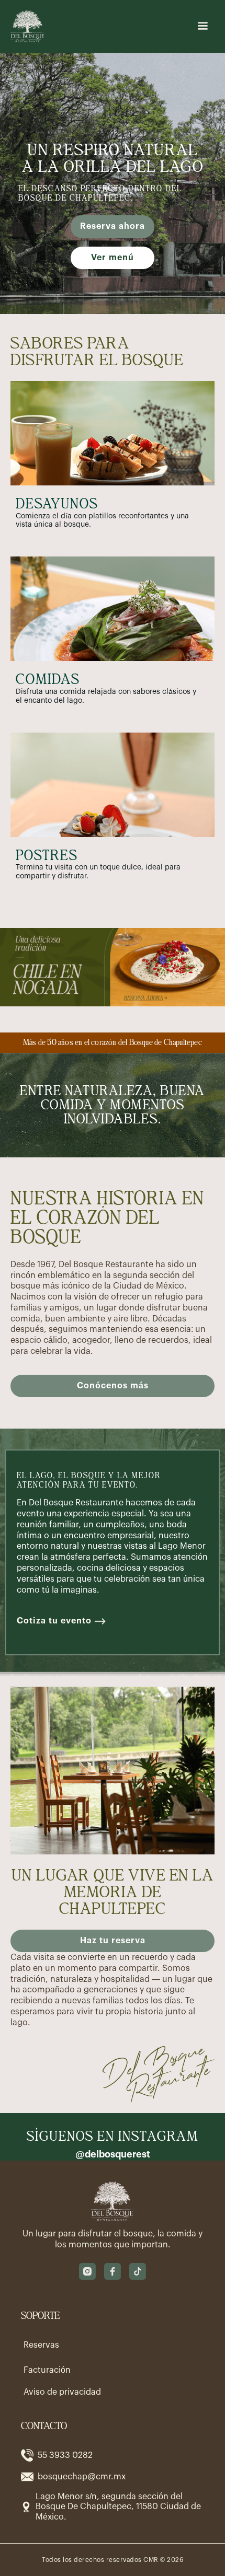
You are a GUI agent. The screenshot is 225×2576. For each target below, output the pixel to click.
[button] (203, 26)
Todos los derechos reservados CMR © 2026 (113, 2560)
